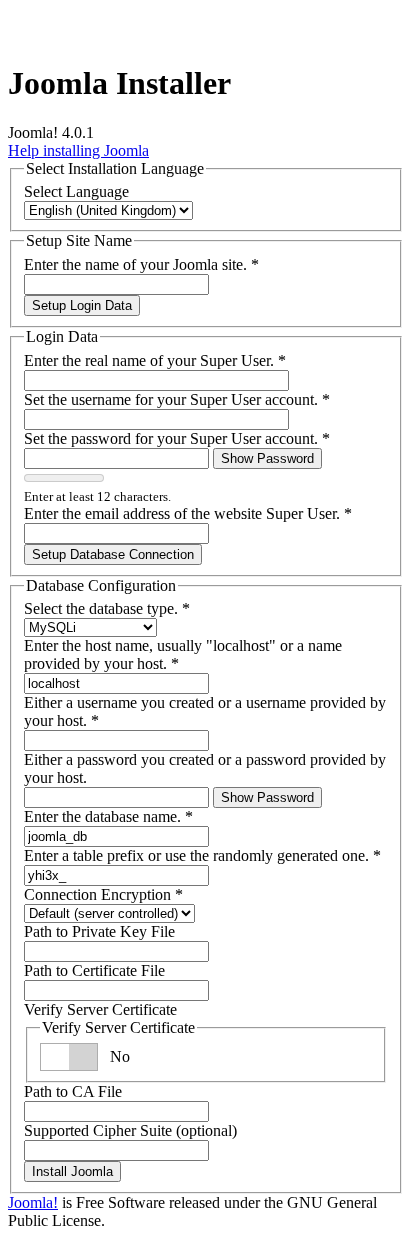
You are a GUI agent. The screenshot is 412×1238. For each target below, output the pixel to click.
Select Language (76, 191)
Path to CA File (73, 1091)
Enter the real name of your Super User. (155, 360)
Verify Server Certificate (100, 1009)
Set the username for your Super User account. (177, 399)
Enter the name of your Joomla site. (141, 264)
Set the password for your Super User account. (177, 438)
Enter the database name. (108, 816)
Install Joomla (72, 1171)
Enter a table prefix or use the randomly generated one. (202, 855)
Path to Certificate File (94, 970)
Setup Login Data (82, 305)
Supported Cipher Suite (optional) (130, 1130)
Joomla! (33, 1202)
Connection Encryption (103, 894)
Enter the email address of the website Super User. (188, 513)
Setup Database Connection (113, 554)
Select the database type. (107, 608)
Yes (121, 1056)
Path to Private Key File (99, 931)
